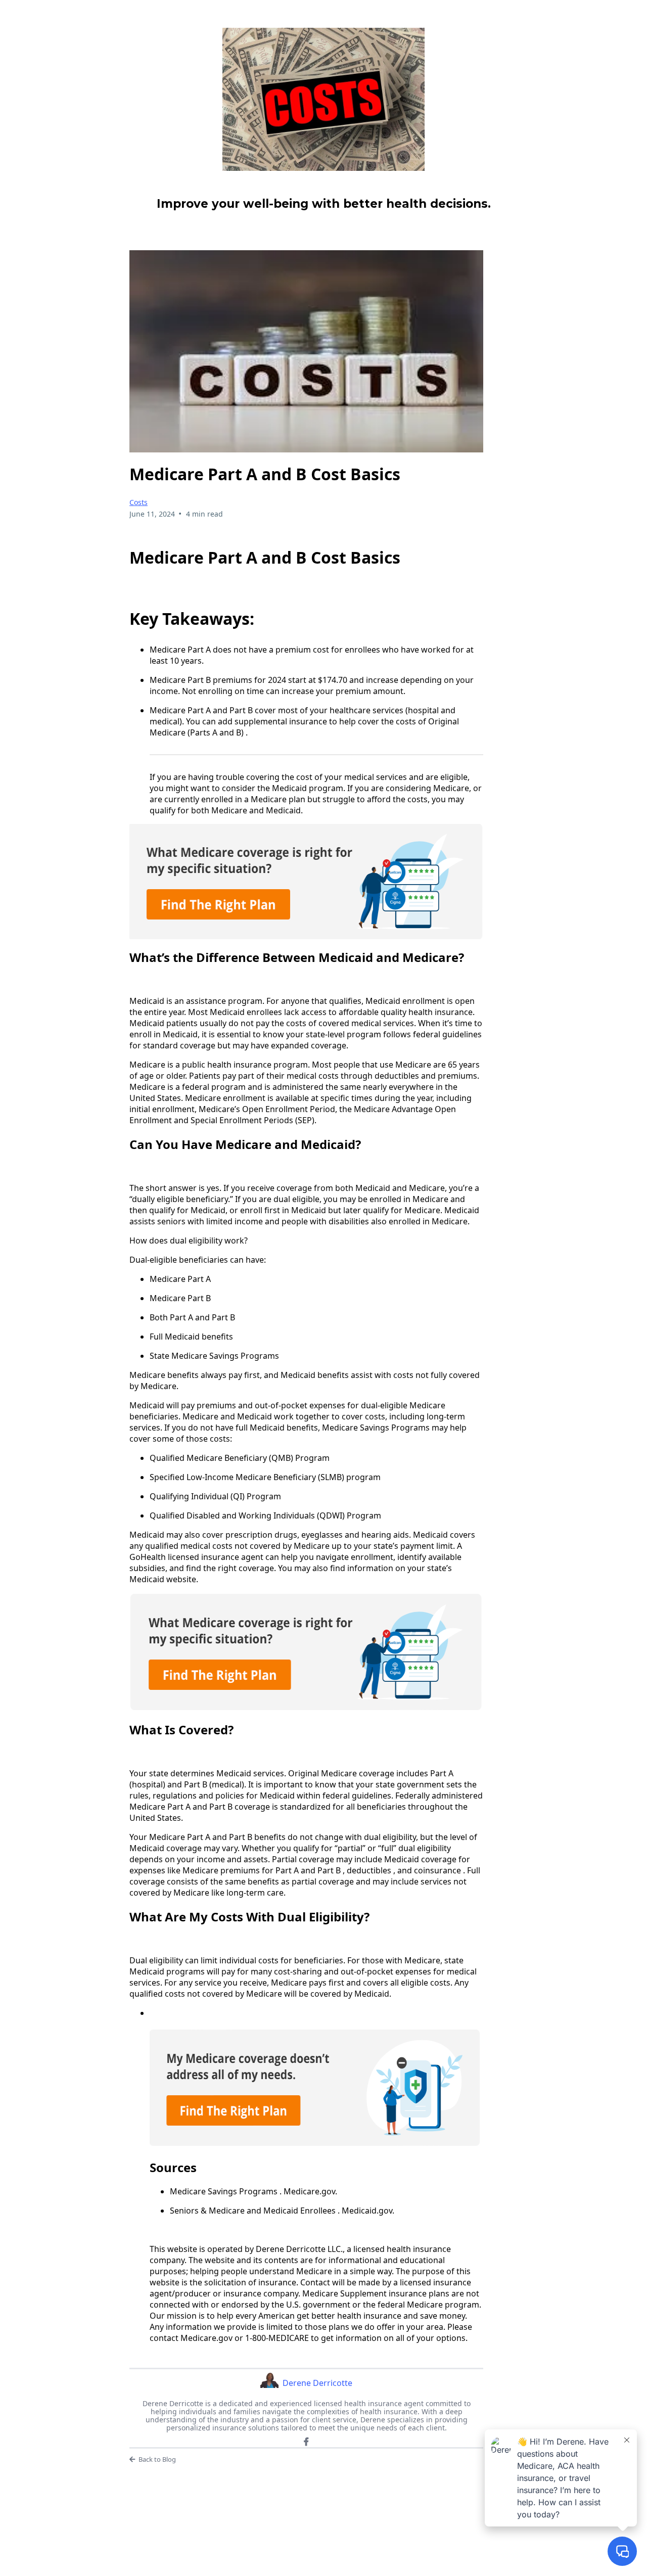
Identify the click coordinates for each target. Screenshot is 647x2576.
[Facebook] (306, 2442)
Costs (138, 502)
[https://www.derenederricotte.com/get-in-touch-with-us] (323, 99)
